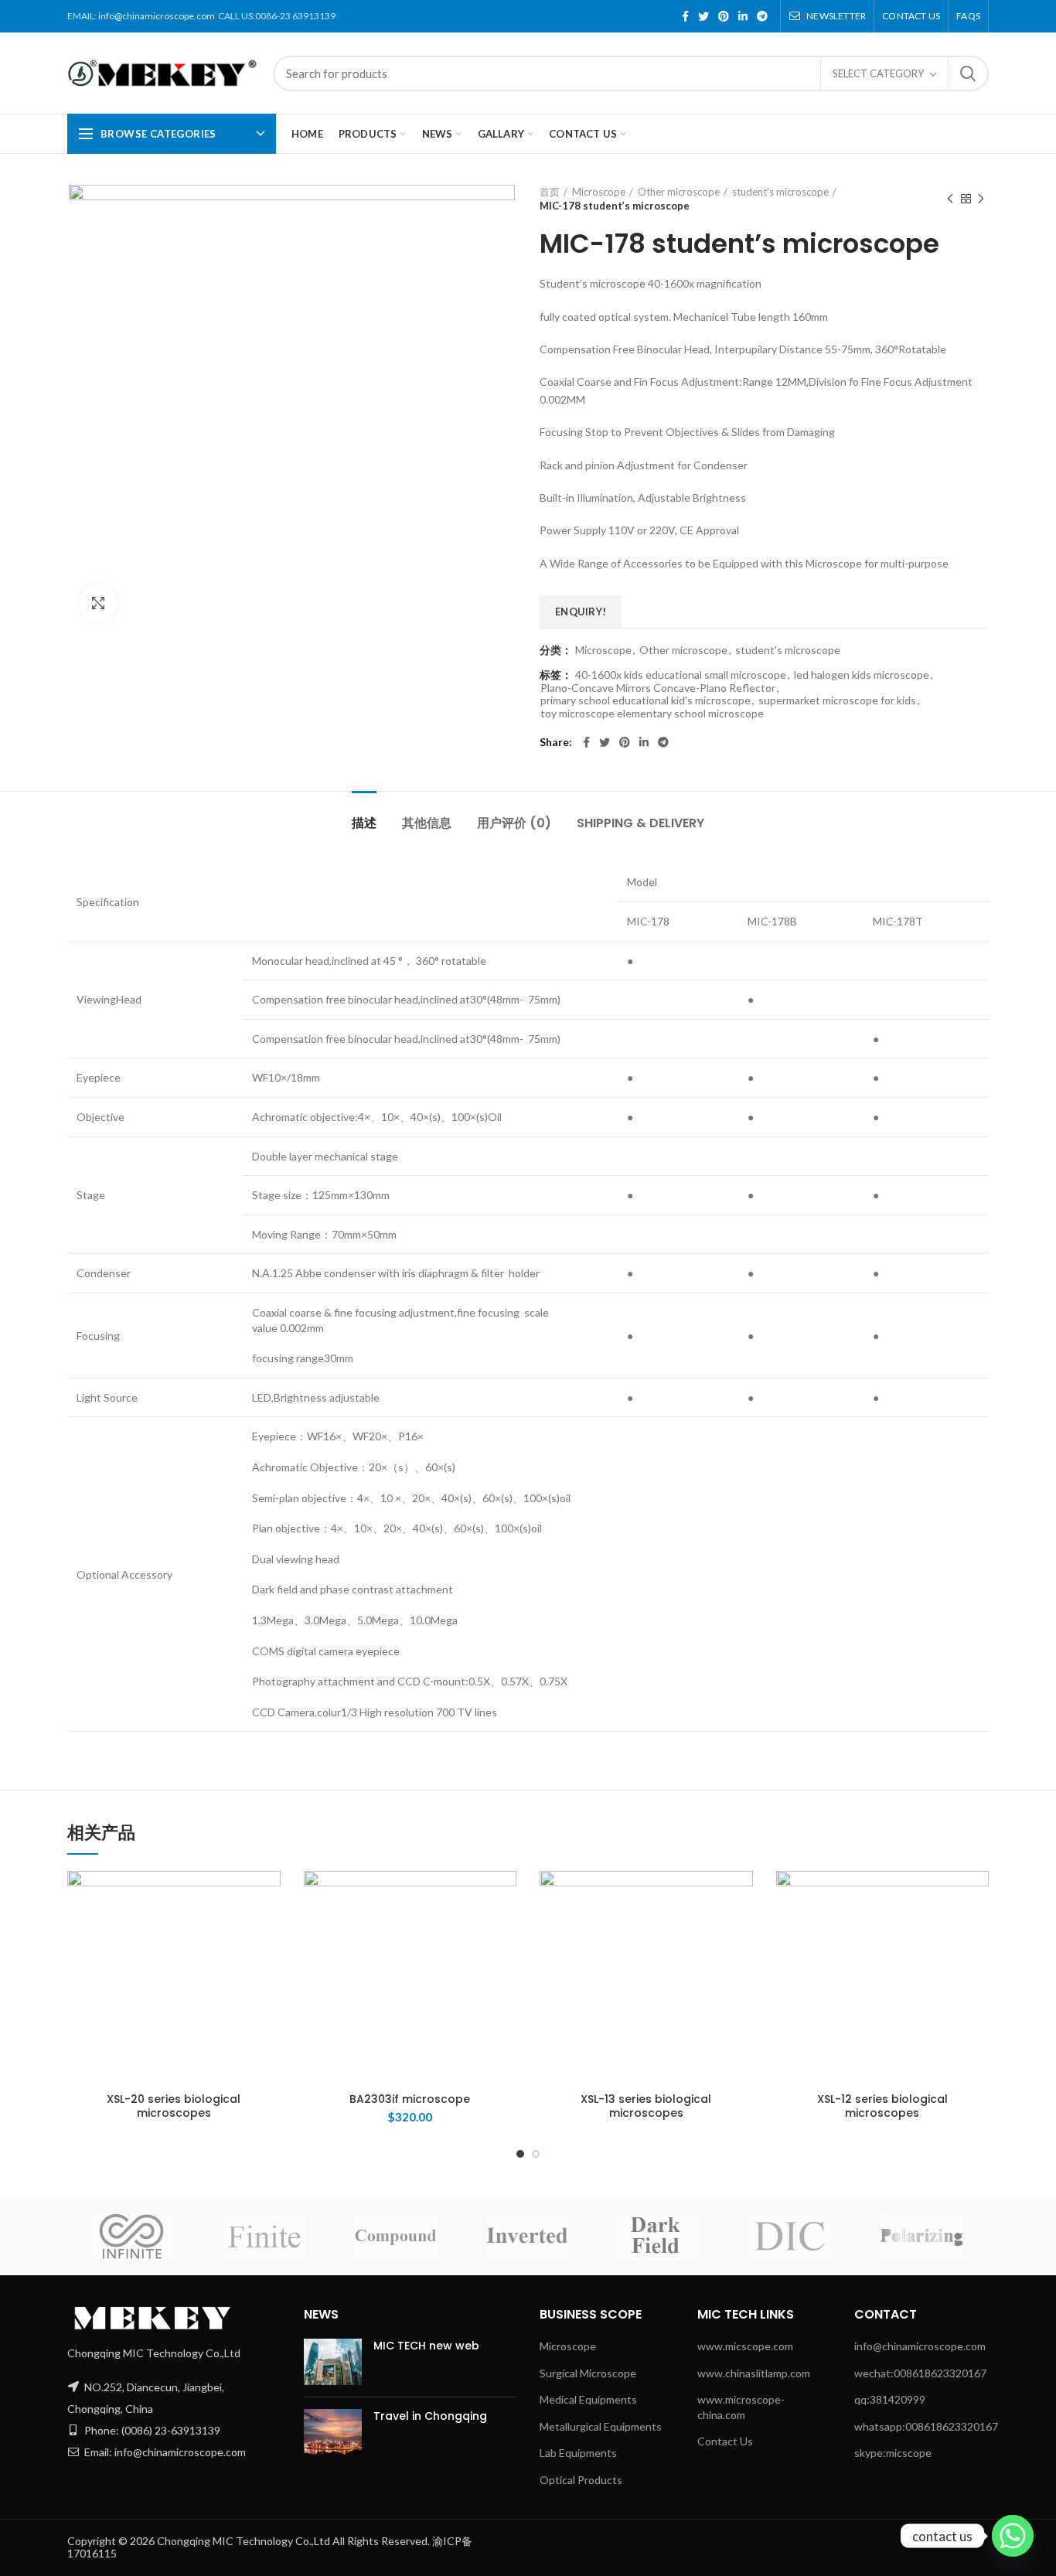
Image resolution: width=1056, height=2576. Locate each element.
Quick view (243, 1956)
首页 (550, 192)
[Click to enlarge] (98, 603)
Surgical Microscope (588, 2373)
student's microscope (780, 192)
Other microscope (679, 192)
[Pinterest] (724, 16)
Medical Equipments (588, 2399)
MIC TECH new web (426, 2346)
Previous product (950, 199)
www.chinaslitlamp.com (754, 2373)
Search (968, 73)
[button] (479, 1896)
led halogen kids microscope (862, 675)
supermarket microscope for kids (837, 700)
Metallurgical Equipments (601, 2426)
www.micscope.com (745, 2346)
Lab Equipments (578, 2453)
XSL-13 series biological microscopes (646, 2106)
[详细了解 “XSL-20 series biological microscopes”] (243, 1896)
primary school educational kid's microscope (646, 700)
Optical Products (581, 2480)
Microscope (599, 192)
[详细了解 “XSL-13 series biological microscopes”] (715, 1896)
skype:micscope (893, 2453)
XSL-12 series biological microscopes (882, 2106)
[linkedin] (743, 16)
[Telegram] (762, 16)
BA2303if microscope (410, 2099)
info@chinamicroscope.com (157, 16)
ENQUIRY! (581, 612)
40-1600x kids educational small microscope (681, 675)
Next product (981, 199)
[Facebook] (685, 16)
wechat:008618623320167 (920, 2373)
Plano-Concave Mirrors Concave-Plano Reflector (658, 688)
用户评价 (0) (514, 823)
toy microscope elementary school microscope (652, 714)
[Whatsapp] (1013, 2536)
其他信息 (427, 823)
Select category (878, 73)
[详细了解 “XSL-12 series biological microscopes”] (952, 1896)
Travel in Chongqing (430, 2416)
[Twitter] (703, 16)
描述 (364, 823)
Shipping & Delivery (640, 823)
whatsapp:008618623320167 (926, 2426)
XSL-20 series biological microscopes (174, 2106)
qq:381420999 (890, 2399)
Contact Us (725, 2441)
